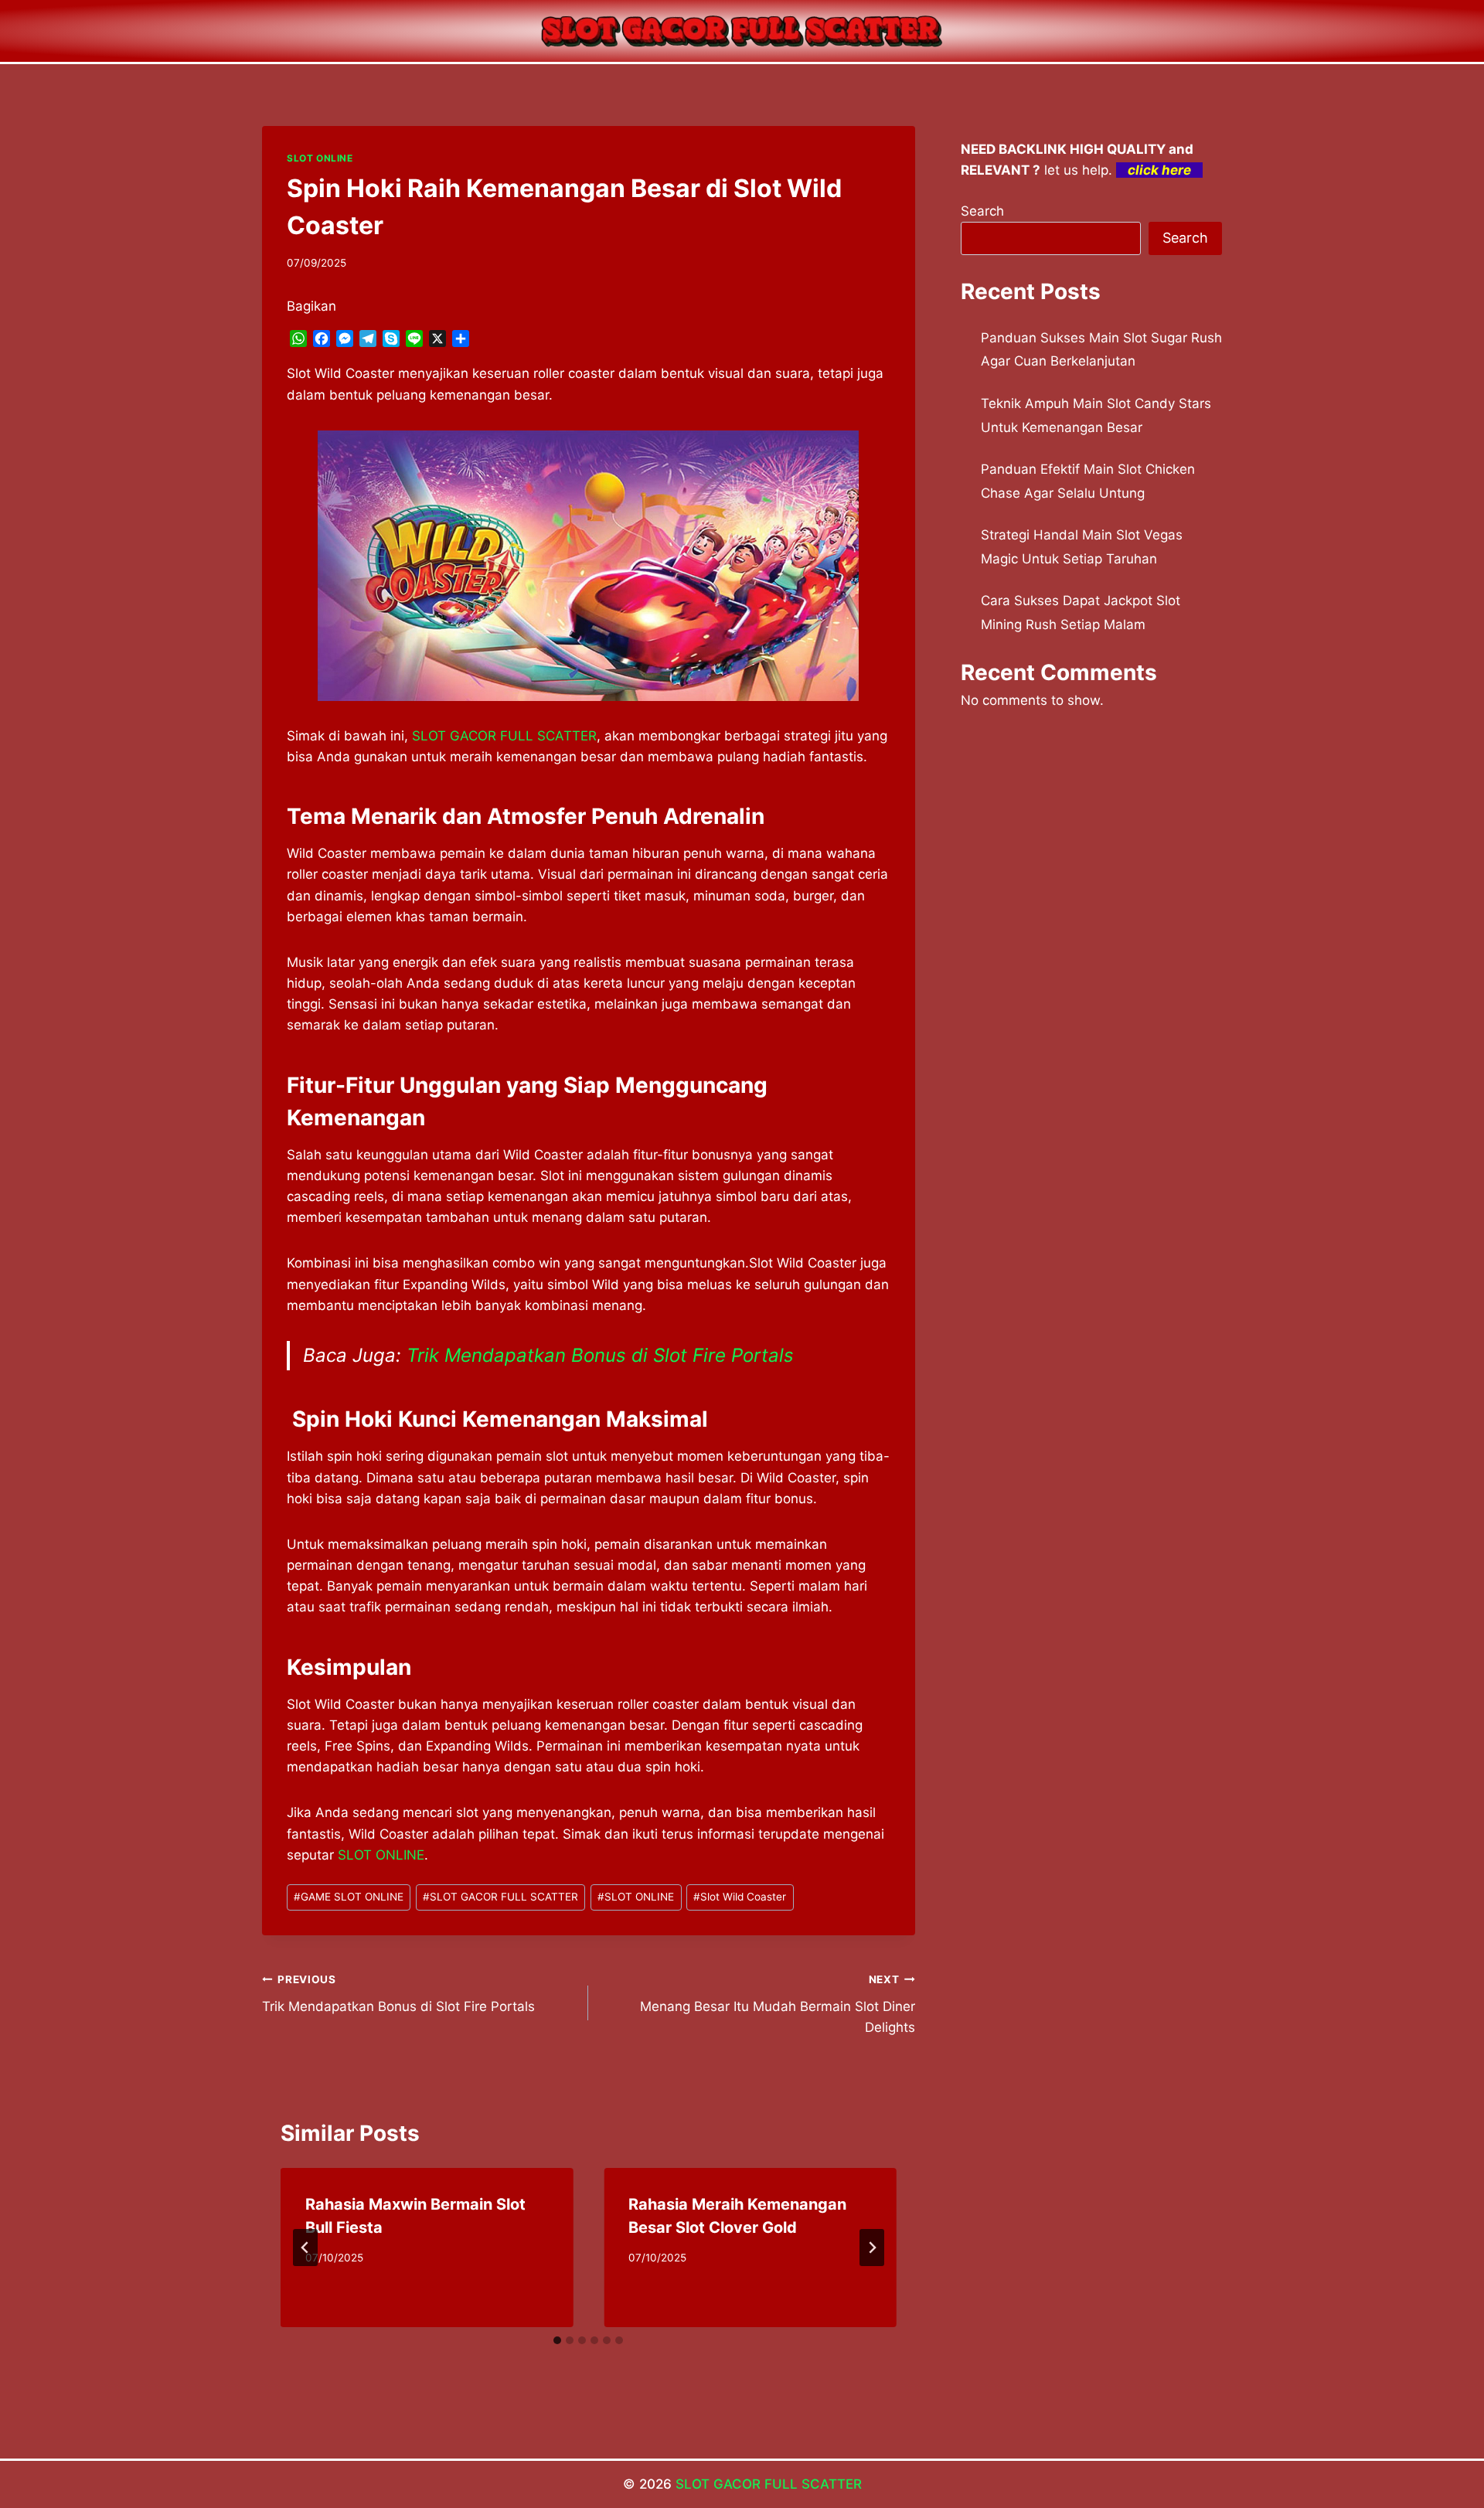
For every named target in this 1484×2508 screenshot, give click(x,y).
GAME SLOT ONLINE (349, 1897)
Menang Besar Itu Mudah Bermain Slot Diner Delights (777, 2004)
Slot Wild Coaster (740, 1897)
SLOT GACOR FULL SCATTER (504, 736)
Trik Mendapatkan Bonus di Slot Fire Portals (600, 1355)
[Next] (872, 2248)
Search (982, 211)
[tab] (557, 2340)
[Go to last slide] (305, 2248)
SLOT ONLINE (320, 158)
